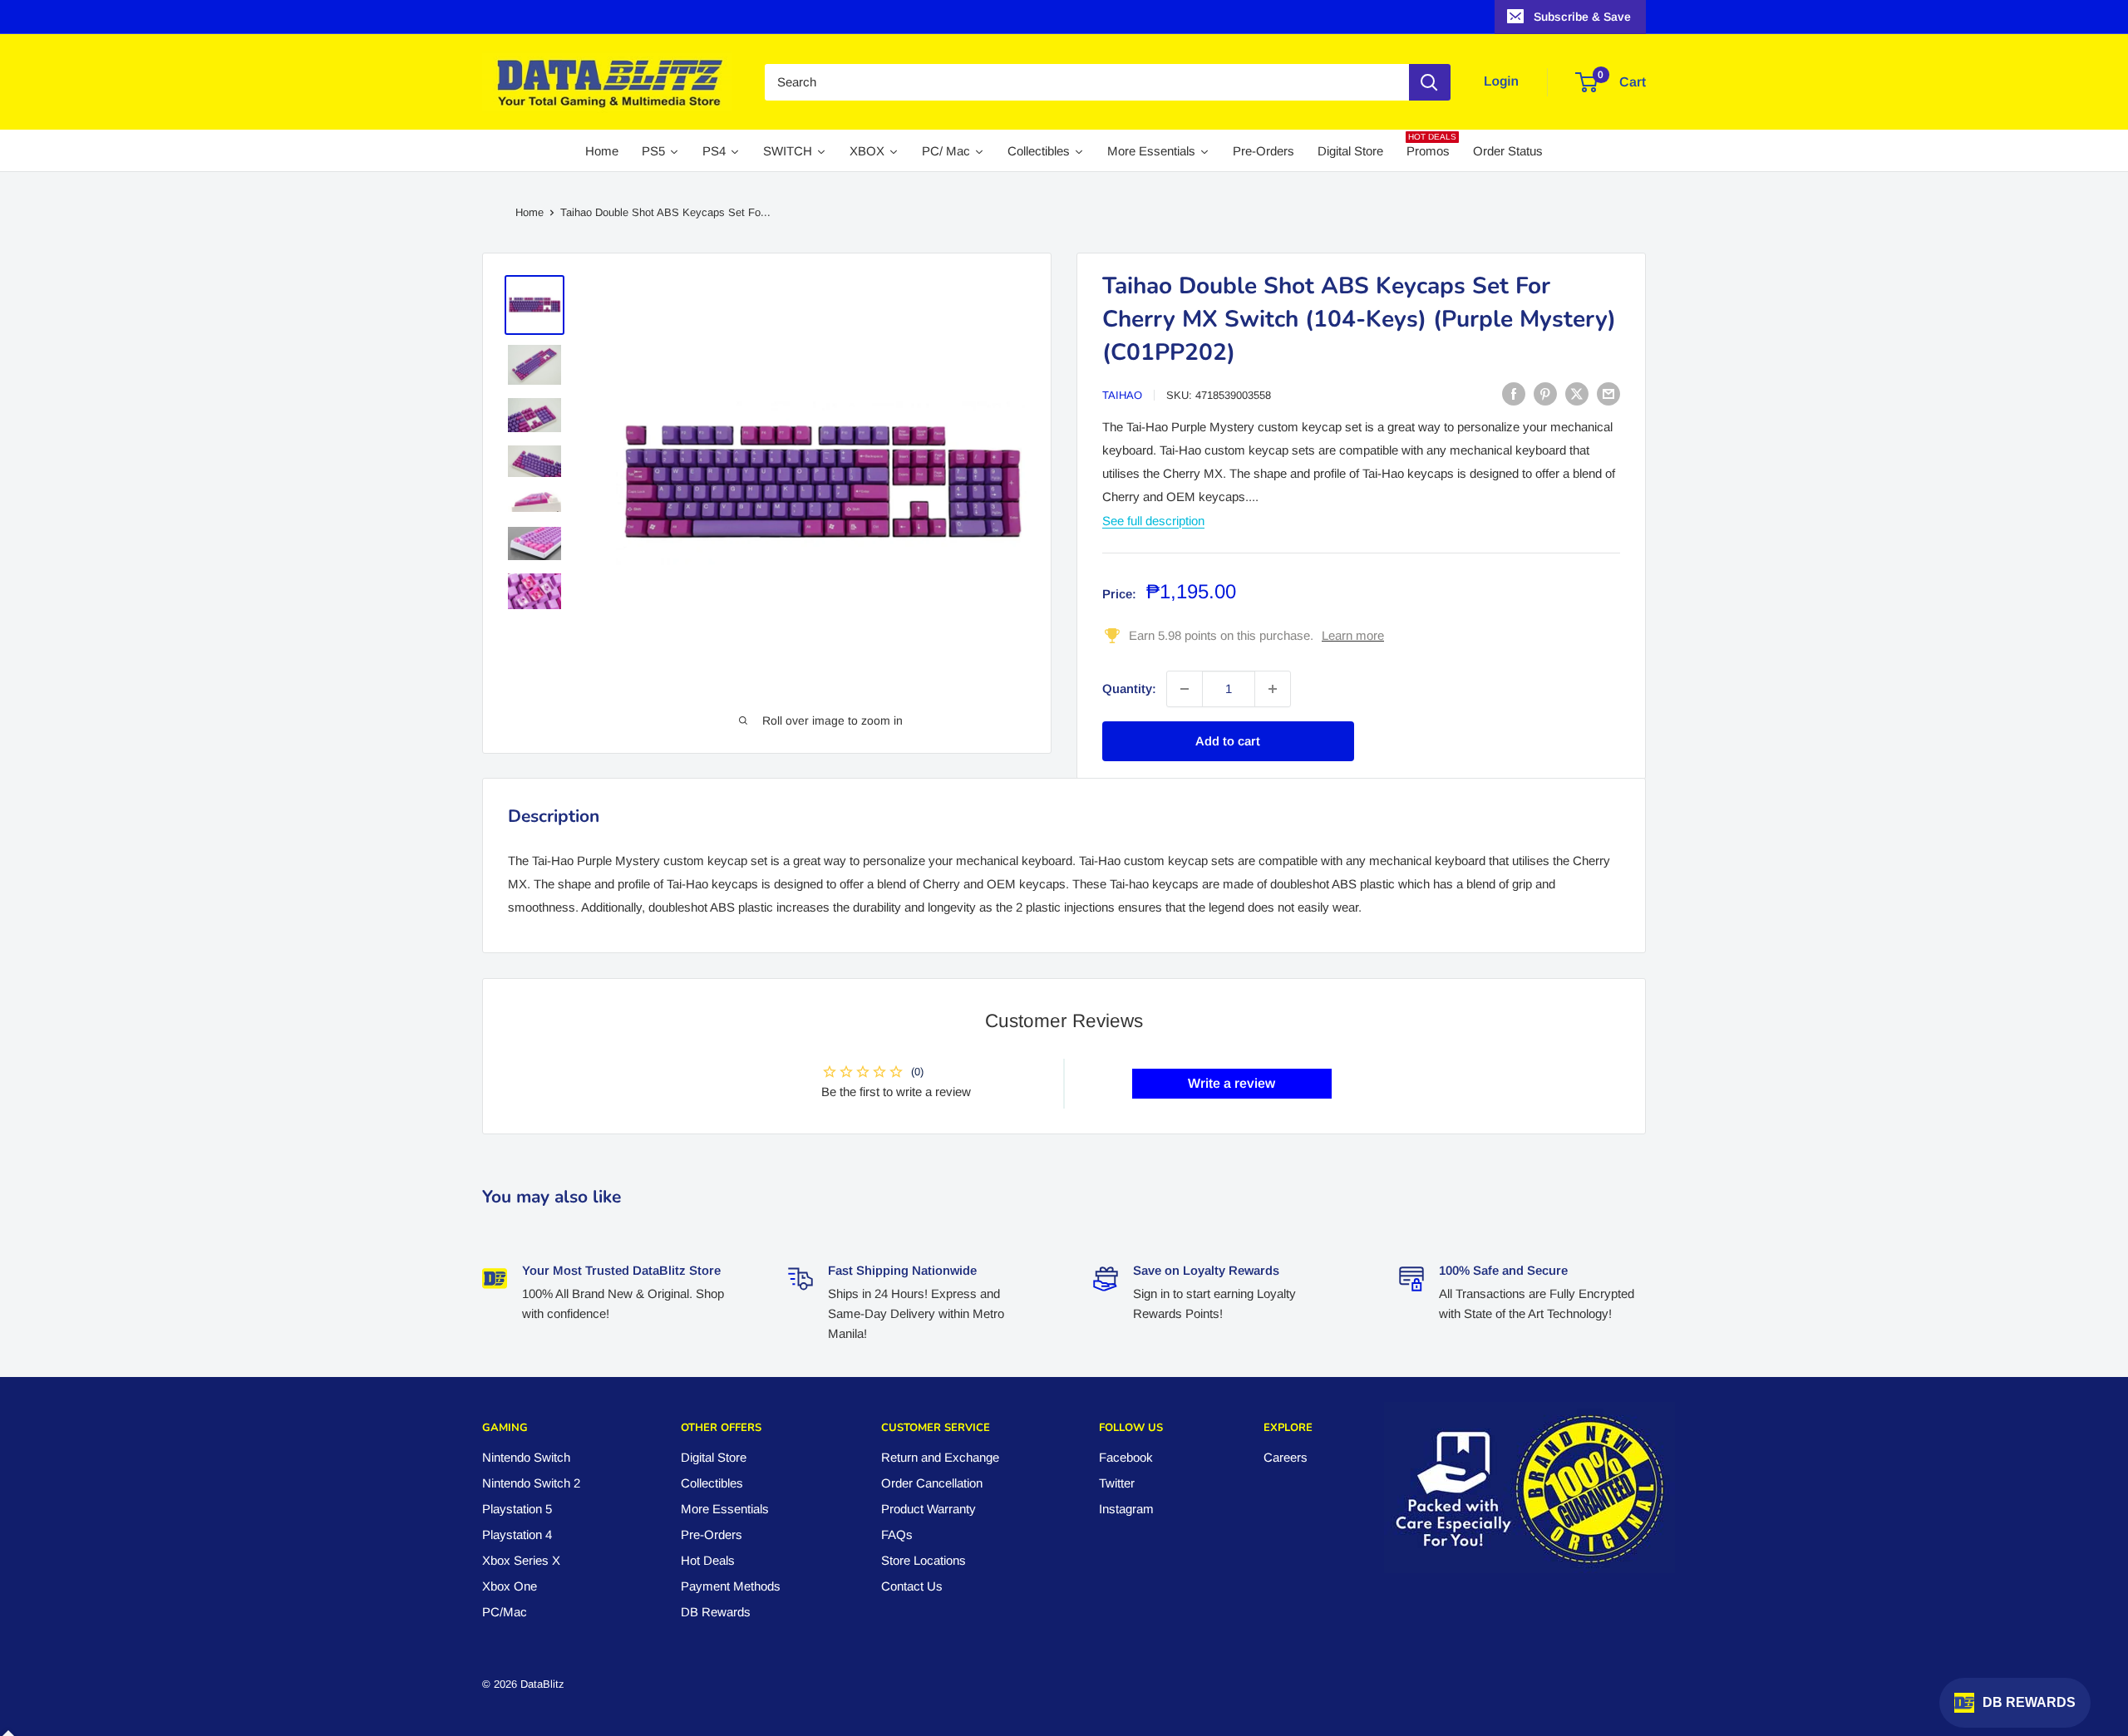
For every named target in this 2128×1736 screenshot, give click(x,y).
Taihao (1122, 395)
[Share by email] (1608, 393)
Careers (1286, 1457)
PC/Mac (505, 1612)
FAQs (897, 1534)
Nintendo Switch (526, 1457)
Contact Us (912, 1586)
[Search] (1430, 82)
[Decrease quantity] (1185, 689)
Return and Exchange (940, 1457)
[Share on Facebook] (1514, 393)
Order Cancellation (932, 1483)
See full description (1153, 520)
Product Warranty (929, 1509)
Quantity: (1129, 688)
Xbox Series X (521, 1560)
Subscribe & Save (1582, 17)
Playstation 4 (517, 1534)
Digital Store (714, 1457)
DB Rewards (716, 1612)
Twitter (1117, 1483)
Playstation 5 (517, 1509)
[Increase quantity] (1273, 689)
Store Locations (924, 1560)
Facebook (1126, 1457)
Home (530, 212)
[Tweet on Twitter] (1577, 393)
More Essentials (725, 1509)
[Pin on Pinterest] (1545, 393)
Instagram (1126, 1509)
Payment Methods (731, 1586)
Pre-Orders (712, 1534)
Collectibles (712, 1483)
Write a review (1231, 1083)
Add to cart (1228, 741)
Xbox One (510, 1586)
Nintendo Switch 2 (531, 1483)
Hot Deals (708, 1560)
